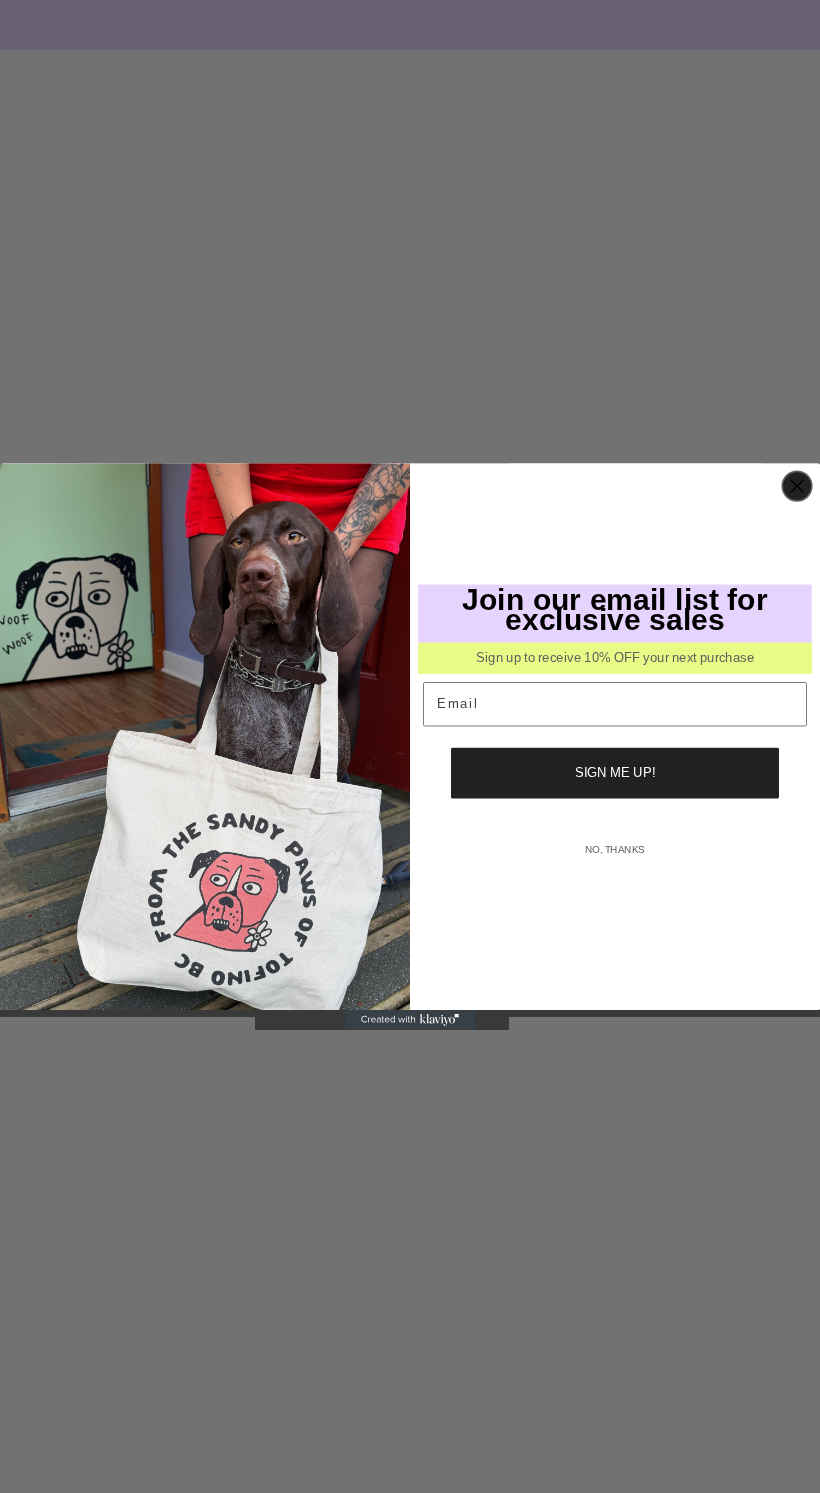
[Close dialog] (797, 487)
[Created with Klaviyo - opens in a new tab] (409, 1020)
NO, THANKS (615, 849)
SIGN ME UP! (615, 773)
